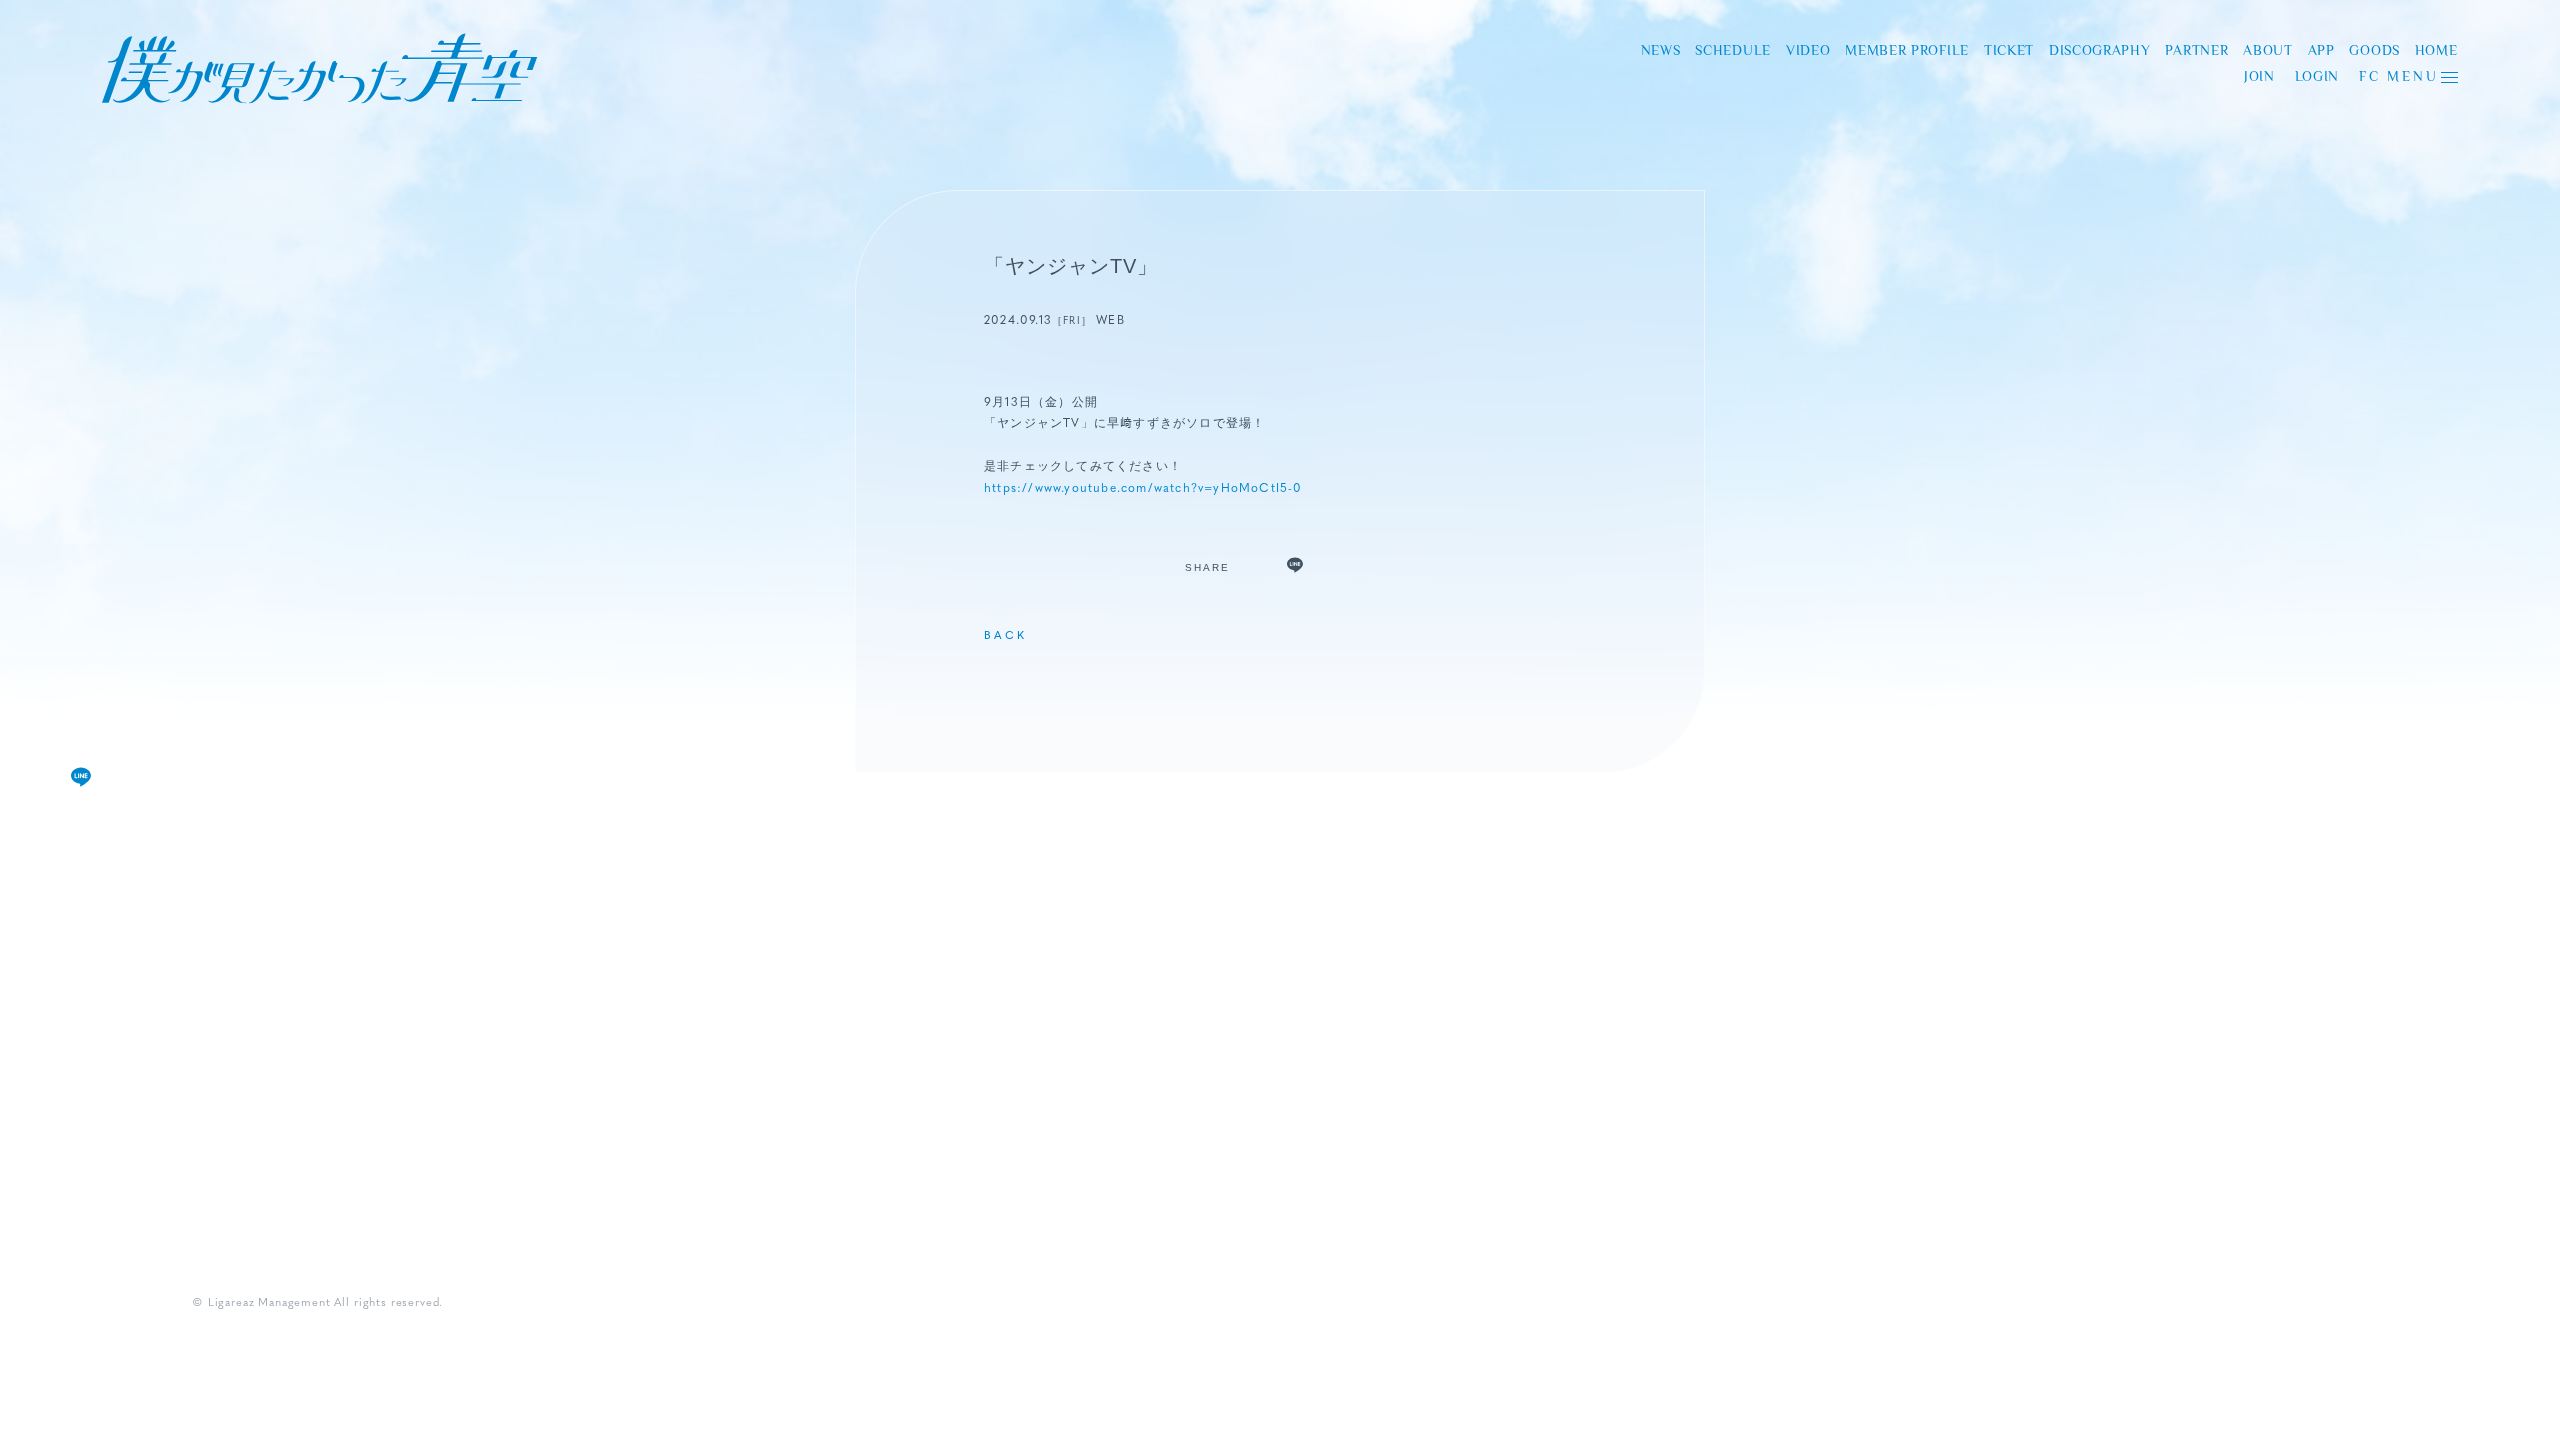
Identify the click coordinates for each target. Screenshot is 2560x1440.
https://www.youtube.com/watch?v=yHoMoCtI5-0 (1143, 489)
